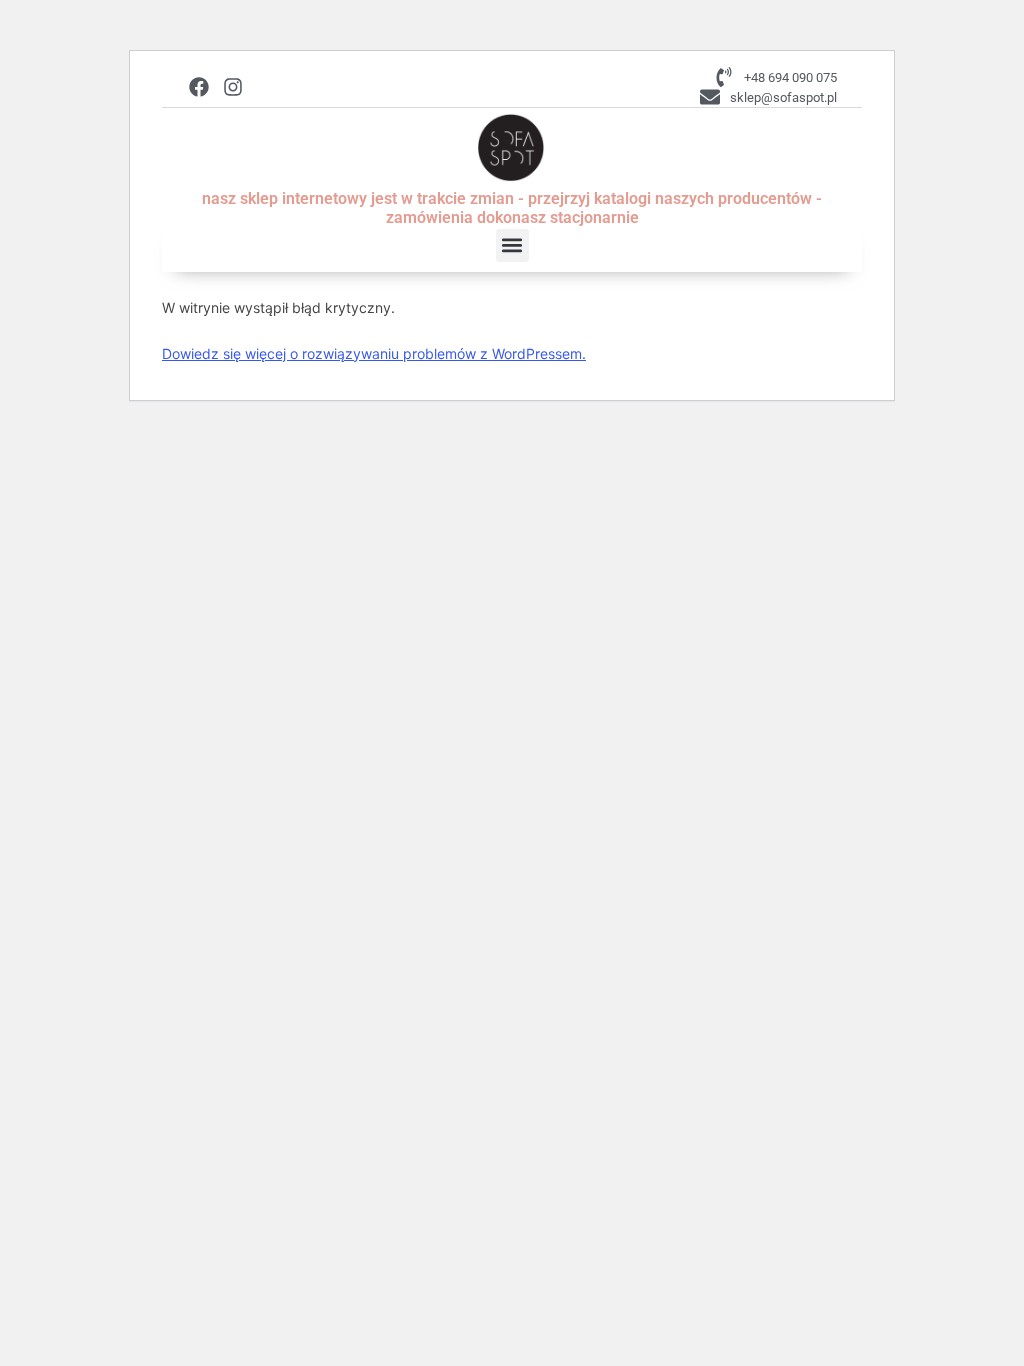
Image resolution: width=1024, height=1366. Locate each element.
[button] (512, 245)
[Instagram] (233, 87)
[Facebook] (199, 87)
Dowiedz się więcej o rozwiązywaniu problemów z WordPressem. (374, 353)
